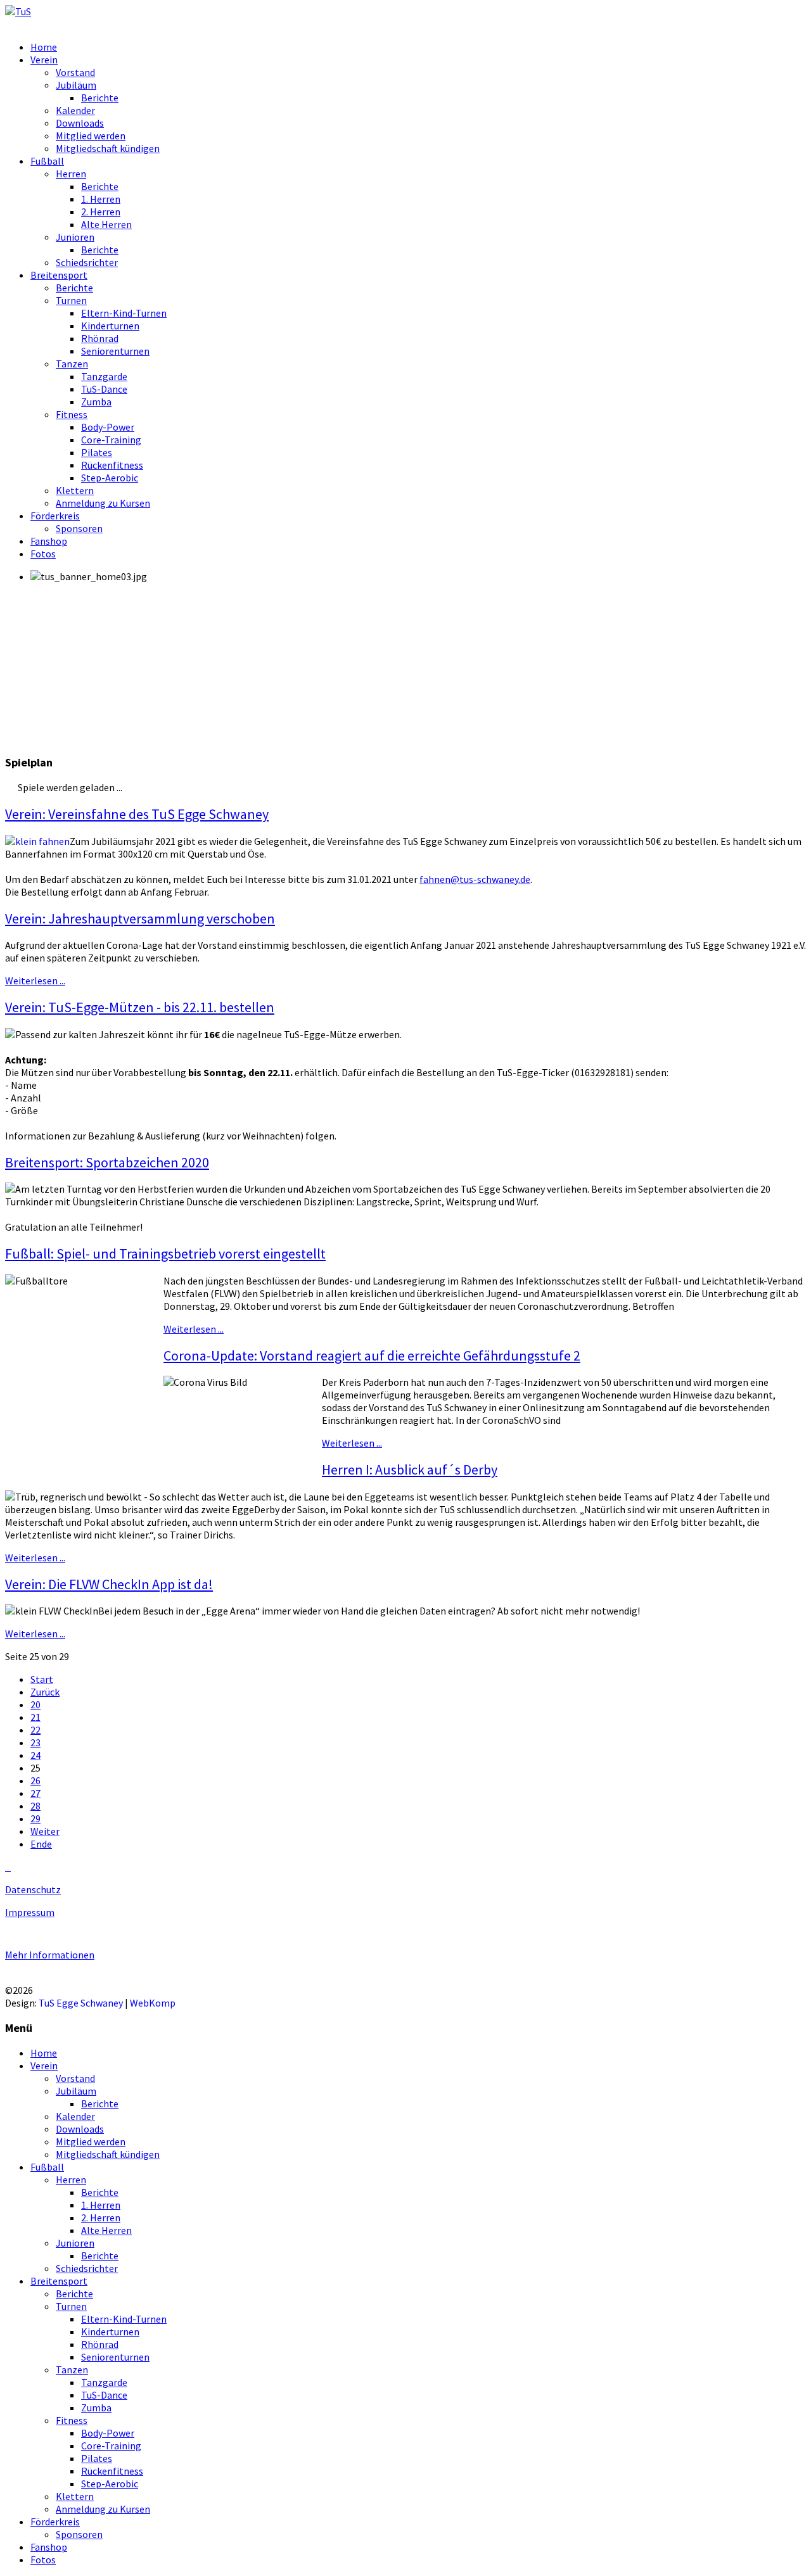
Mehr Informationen (50, 1955)
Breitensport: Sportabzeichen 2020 (107, 1162)
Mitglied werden (91, 136)
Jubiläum (76, 85)
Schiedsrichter (87, 262)
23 (35, 1742)
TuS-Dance (104, 389)
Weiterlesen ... (35, 980)
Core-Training (111, 440)
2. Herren (101, 212)
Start (42, 1679)
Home (44, 47)
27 (35, 1793)
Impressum (30, 1912)
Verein (44, 60)
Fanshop (49, 541)
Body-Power (108, 427)
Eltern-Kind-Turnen (124, 313)
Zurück (45, 1692)
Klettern (75, 490)
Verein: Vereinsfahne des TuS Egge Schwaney (137, 814)
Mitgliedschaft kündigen (108, 148)
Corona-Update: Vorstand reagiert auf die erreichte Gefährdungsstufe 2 (372, 1355)
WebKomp (153, 2003)
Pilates (97, 452)
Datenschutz (33, 1889)
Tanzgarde (104, 376)
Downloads (80, 123)
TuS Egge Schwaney (81, 2003)
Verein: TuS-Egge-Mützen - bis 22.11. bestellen (140, 1007)
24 (35, 1755)
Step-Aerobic (110, 478)
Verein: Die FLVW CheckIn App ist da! (109, 1584)
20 (35, 1704)
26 (35, 1780)
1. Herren (101, 199)
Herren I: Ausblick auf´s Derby (410, 1469)
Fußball (47, 161)
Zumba (96, 402)
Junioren (75, 237)
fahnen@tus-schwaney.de (475, 879)
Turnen (71, 300)
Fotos (43, 554)
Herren (71, 174)
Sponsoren (79, 528)
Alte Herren (106, 224)
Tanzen (72, 364)
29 (35, 1818)
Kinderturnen (110, 326)
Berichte (100, 98)
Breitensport (59, 275)
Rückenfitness (112, 465)
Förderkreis (55, 516)
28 (35, 1806)
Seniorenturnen (115, 351)
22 (35, 1730)
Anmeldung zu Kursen (103, 503)
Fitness (72, 414)
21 (35, 1717)
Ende (41, 1844)
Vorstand (75, 72)
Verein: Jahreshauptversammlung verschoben (140, 918)
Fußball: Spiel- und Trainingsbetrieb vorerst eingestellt (165, 1253)
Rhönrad (100, 338)
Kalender (75, 110)
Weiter (45, 1831)
